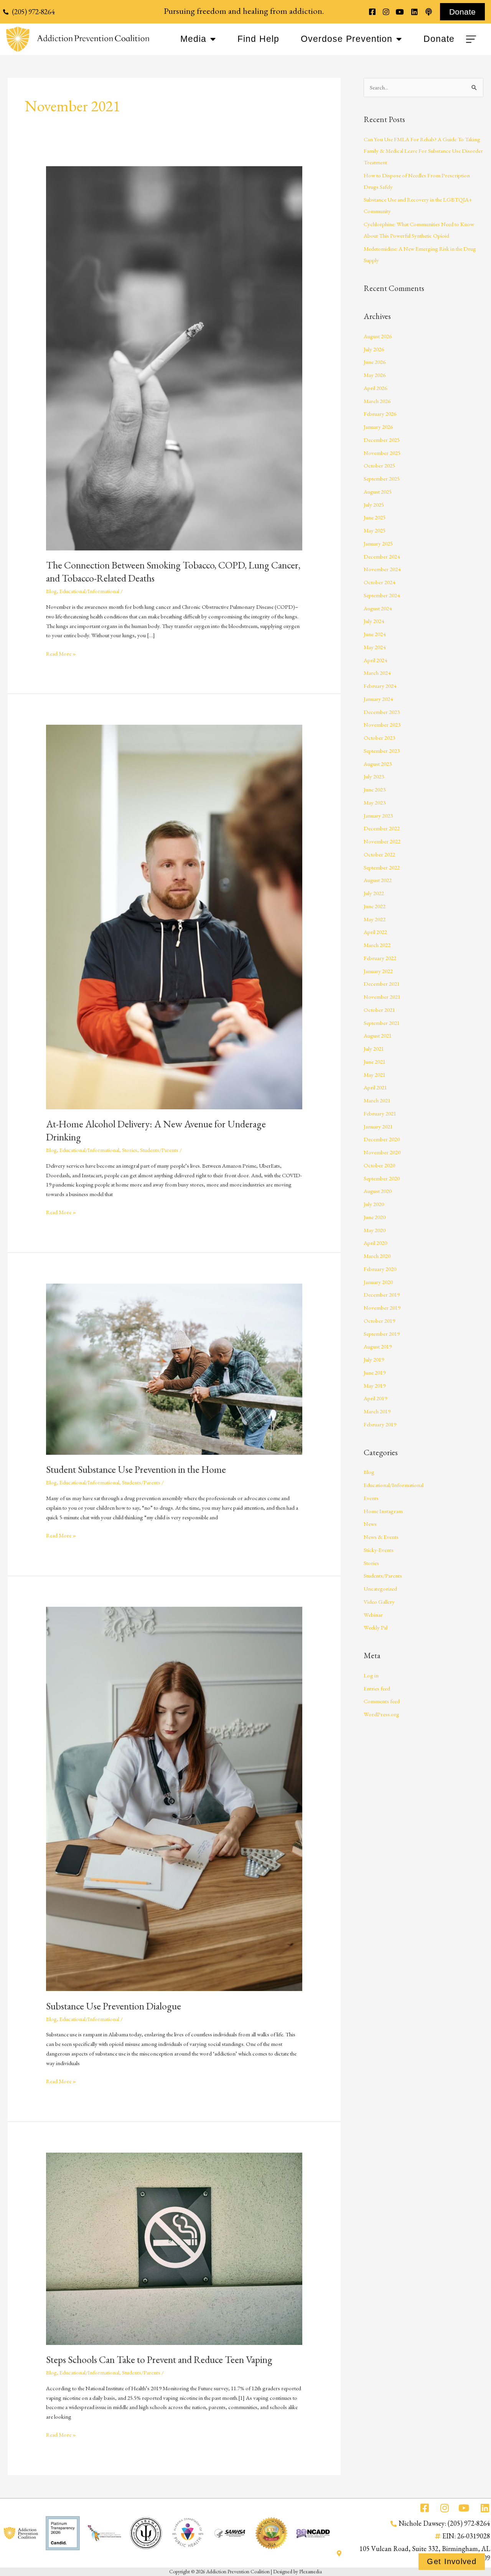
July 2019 (374, 1359)
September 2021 (382, 1023)
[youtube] (400, 12)
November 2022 (382, 841)
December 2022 (382, 828)
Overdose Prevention (347, 39)
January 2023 (378, 815)
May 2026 (375, 375)
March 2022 (377, 945)
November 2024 (382, 569)
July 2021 (374, 1048)
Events (371, 1498)
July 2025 (374, 505)
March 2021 (377, 1100)
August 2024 (378, 608)
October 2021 (379, 1010)
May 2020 (375, 1230)
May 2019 (375, 1385)
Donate (439, 39)
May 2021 (375, 1075)
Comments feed (382, 1701)
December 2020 (382, 1139)
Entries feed (377, 1688)
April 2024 (375, 660)
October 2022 (379, 854)
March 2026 (377, 401)
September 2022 (382, 867)
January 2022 (378, 971)
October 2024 (379, 582)
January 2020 (378, 1282)
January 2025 (378, 543)
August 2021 (378, 1035)
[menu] (472, 39)
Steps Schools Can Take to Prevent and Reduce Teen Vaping (159, 2360)
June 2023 (375, 789)
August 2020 (378, 1191)
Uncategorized (380, 1589)
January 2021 (378, 1126)
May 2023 (375, 802)
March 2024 (377, 673)
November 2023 (382, 725)
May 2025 (375, 530)
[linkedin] (414, 12)
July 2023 (374, 776)
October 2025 (379, 465)
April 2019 (375, 1398)
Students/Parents (159, 1150)
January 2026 (378, 427)
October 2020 (379, 1165)
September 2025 (382, 478)
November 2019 (382, 1308)
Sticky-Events (379, 1550)
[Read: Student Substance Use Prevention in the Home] (174, 1368)
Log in (371, 1675)
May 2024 (375, 647)
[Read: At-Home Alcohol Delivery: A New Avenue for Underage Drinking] (174, 916)
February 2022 (380, 958)
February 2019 (380, 1424)
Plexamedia (311, 2571)
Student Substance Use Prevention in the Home (136, 1469)
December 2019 (382, 1295)
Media (193, 39)
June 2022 (375, 906)
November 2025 (382, 453)
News (370, 1524)
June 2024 (375, 634)
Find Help (258, 39)
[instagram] (386, 12)
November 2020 (382, 1152)
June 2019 (375, 1372)
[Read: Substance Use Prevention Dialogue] (174, 1798)
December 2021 (382, 984)
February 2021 (380, 1113)
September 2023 (382, 751)
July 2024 (374, 621)
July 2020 (374, 1204)
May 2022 (375, 919)
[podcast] (428, 12)
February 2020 (380, 1269)
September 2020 (382, 1178)
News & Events (381, 1537)
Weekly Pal (376, 1627)
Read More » (61, 653)
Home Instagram (383, 1511)
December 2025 (382, 440)
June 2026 (375, 362)
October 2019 (379, 1321)
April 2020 (375, 1243)
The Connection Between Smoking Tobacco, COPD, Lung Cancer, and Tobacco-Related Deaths (173, 572)
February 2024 (380, 686)
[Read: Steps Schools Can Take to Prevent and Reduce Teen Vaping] (174, 2248)
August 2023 (378, 764)
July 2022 (374, 893)
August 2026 (378, 336)
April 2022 (375, 932)
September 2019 (382, 1334)
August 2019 (378, 1346)
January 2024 (378, 699)
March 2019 (377, 1411)
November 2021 (382, 997)
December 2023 (382, 712)
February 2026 (380, 414)
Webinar (373, 1615)
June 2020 (375, 1217)
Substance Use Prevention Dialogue (114, 2006)
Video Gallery (379, 1602)
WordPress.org (381, 1714)
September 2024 (382, 595)
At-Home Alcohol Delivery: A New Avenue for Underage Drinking (156, 1130)
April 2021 (375, 1087)
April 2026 (375, 388)
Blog (51, 591)
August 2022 (378, 880)
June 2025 (375, 517)
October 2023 (379, 738)
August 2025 (378, 492)
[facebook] (372, 12)
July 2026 (374, 349)
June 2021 (375, 1062)
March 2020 (377, 1256)
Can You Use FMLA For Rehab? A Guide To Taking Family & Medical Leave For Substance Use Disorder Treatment (423, 151)
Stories (130, 1150)
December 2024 (382, 556)
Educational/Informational (89, 591)
